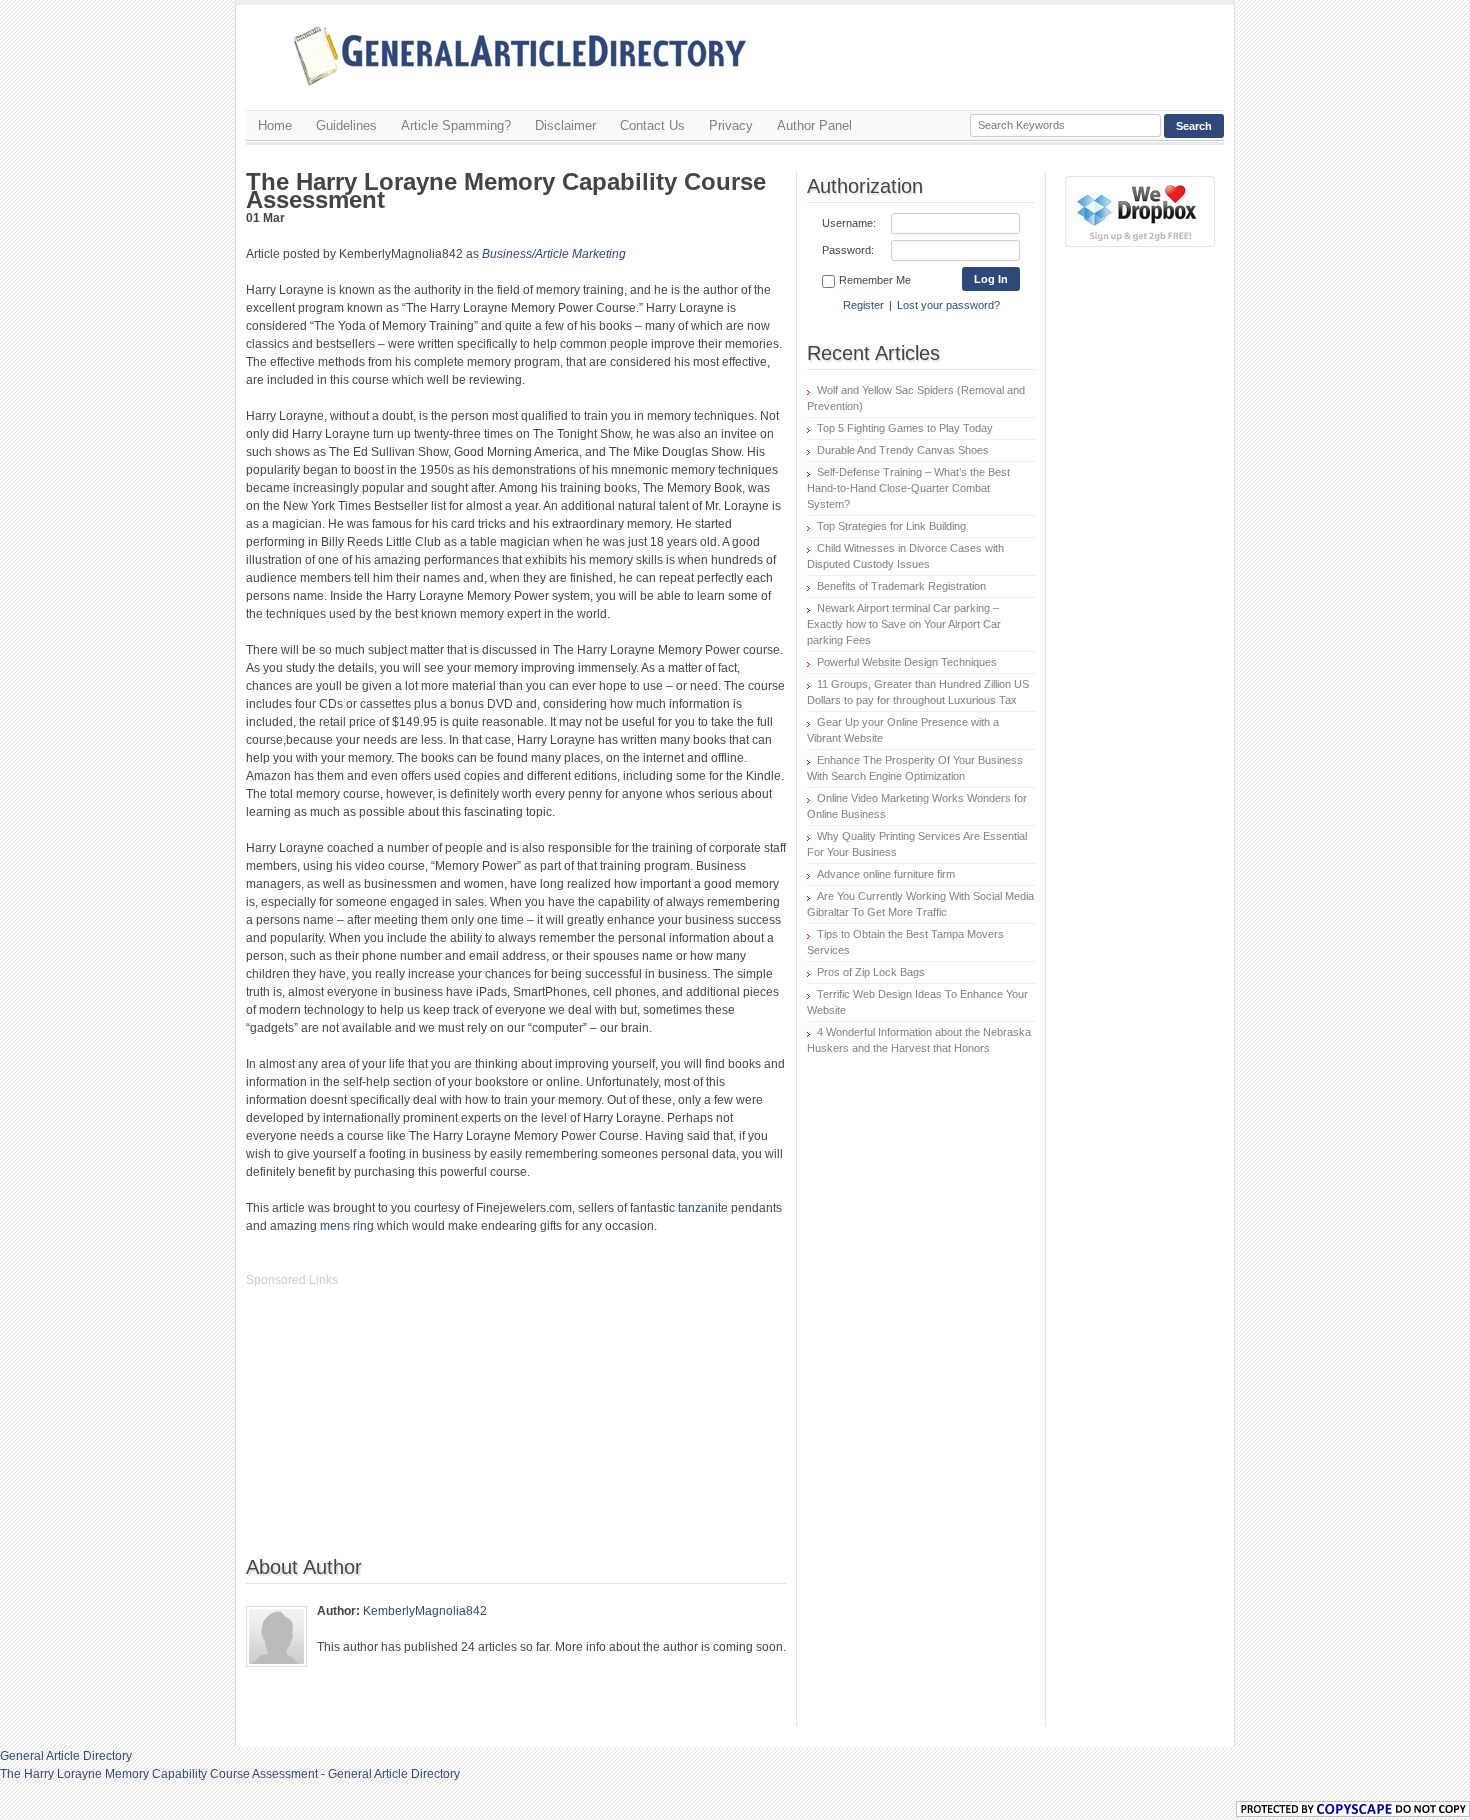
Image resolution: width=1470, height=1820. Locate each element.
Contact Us (652, 125)
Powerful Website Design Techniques (907, 662)
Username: (849, 223)
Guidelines (346, 125)
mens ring (347, 1226)
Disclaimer (565, 125)
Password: (848, 250)
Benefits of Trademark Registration (901, 586)
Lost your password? (948, 305)
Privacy (731, 125)
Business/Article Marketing (554, 254)
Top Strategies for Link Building (891, 526)
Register (863, 305)
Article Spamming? (456, 125)
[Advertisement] (396, 1432)
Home (275, 125)
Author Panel (814, 125)
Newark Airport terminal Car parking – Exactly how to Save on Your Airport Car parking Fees (904, 624)
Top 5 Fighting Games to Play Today (905, 428)
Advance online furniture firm (886, 874)
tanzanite (703, 1208)
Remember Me (875, 280)
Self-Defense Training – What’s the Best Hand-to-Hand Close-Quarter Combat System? (908, 488)
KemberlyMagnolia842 (425, 1611)
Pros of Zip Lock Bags (871, 972)
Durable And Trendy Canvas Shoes (903, 450)
